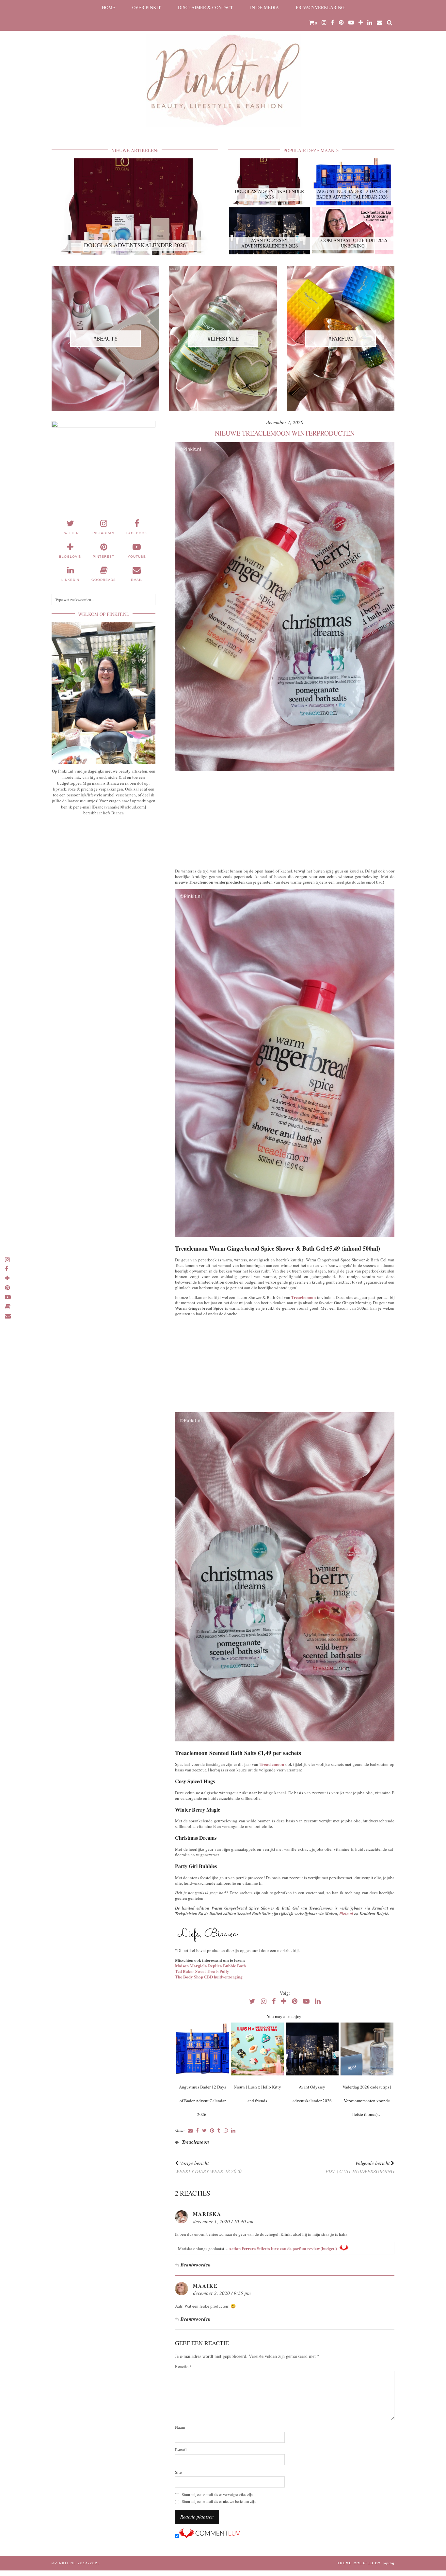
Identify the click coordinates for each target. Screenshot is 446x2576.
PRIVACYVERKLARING (320, 7)
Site (178, 2472)
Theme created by (366, 2563)
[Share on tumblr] (219, 2131)
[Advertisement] (285, 818)
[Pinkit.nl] (223, 68)
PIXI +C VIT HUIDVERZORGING (360, 2167)
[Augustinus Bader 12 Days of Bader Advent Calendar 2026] (202, 2049)
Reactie (183, 2367)
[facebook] (333, 23)
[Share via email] (190, 2131)
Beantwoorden (196, 2265)
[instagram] (324, 23)
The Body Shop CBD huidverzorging (209, 1977)
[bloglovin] (361, 23)
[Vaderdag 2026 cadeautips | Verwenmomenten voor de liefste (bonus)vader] (367, 2049)
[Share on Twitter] (204, 2131)
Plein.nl (346, 1913)
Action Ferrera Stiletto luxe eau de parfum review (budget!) (283, 2248)
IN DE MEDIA (264, 7)
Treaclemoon (303, 1297)
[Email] (380, 23)
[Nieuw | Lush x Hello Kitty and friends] (257, 2049)
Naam (180, 2427)
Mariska (207, 2214)
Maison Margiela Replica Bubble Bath (210, 1966)
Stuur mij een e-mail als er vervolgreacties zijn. (218, 2495)
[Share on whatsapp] (226, 2131)
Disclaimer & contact (206, 7)
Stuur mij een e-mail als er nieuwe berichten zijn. (219, 2501)
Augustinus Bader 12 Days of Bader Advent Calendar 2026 (202, 2101)
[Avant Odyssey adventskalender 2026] (312, 2049)
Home (109, 7)
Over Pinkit (147, 7)
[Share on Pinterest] (212, 2131)
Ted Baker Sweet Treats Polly (202, 1971)
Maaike (205, 2286)
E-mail (181, 2450)
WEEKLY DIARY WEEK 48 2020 (208, 2167)
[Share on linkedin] (233, 2131)
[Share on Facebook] (197, 2131)
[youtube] (351, 23)
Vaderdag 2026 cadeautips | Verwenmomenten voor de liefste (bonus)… (367, 2101)
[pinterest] (341, 23)
